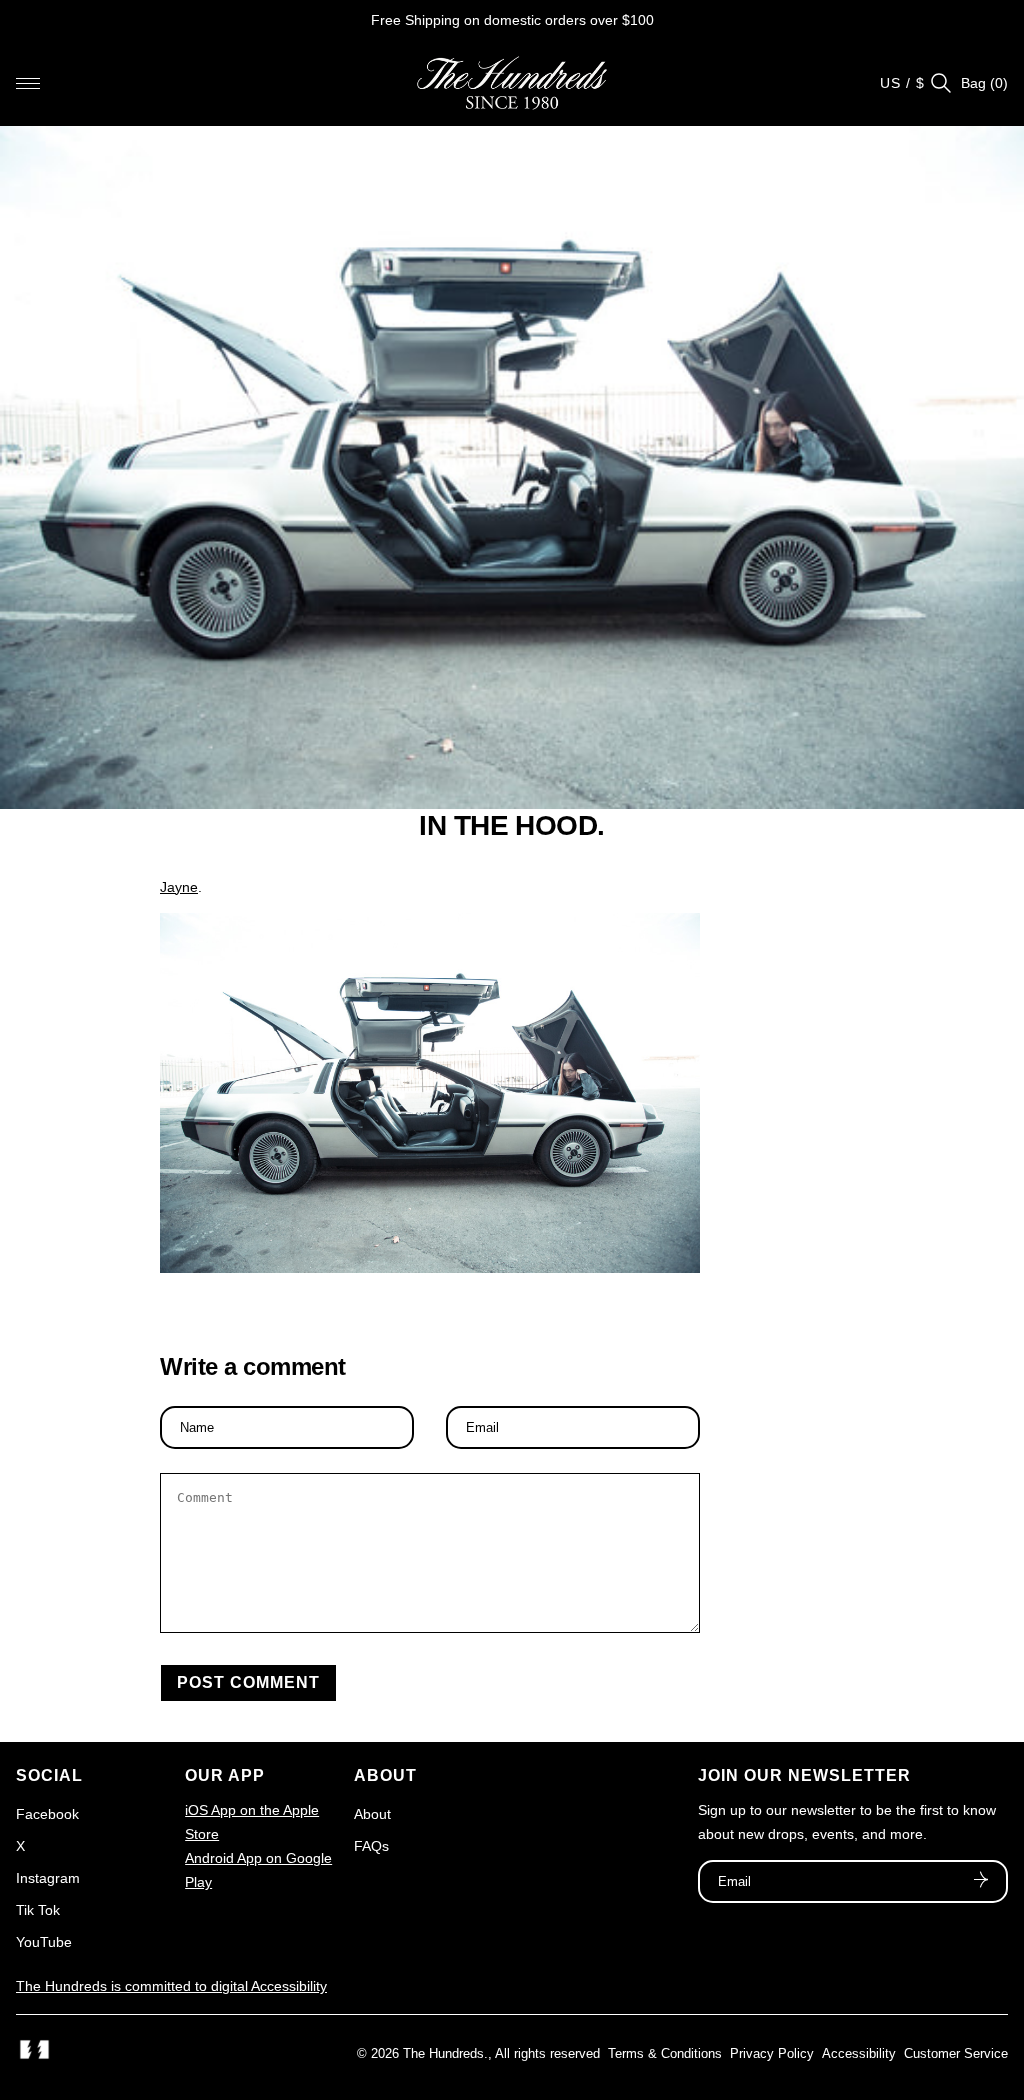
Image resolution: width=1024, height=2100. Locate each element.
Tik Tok (38, 1910)
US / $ (902, 83)
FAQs (371, 1846)
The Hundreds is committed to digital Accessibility (171, 1986)
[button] (28, 83)
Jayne (179, 887)
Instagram (48, 1878)
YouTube (44, 1942)
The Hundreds (443, 2053)
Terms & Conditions (665, 2053)
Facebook (47, 1814)
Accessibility (859, 2053)
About (372, 1814)
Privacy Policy (772, 2053)
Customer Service (956, 2053)
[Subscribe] (981, 1882)
